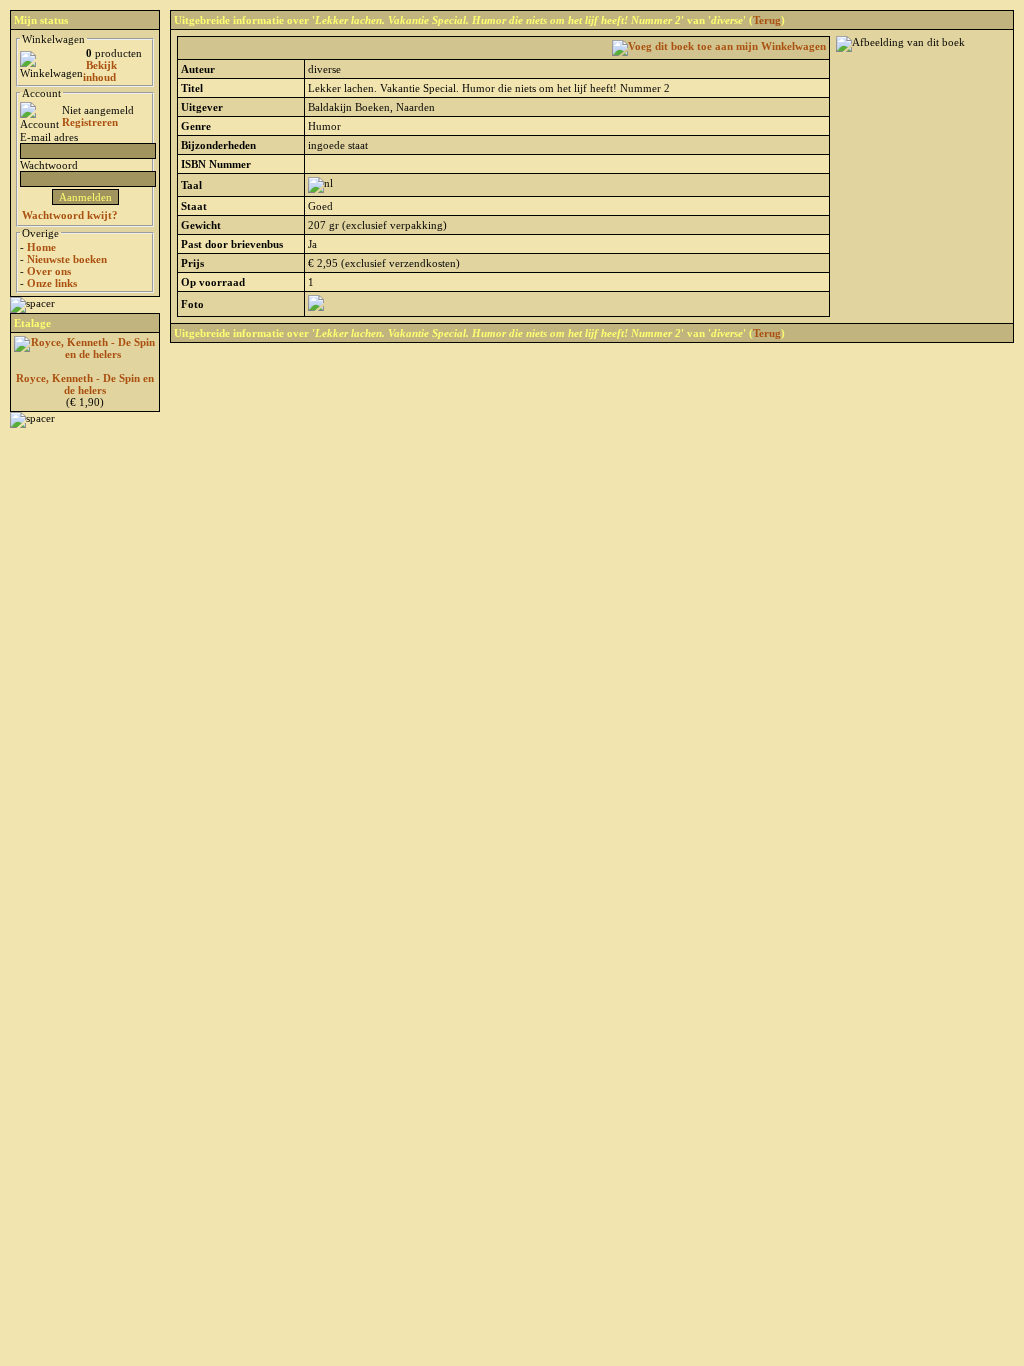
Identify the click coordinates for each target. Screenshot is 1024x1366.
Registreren (90, 122)
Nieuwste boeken (67, 259)
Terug (767, 20)
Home (41, 247)
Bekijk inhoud (100, 71)
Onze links (52, 283)
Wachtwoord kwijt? (70, 215)
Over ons (49, 271)
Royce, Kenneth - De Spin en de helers (85, 384)
